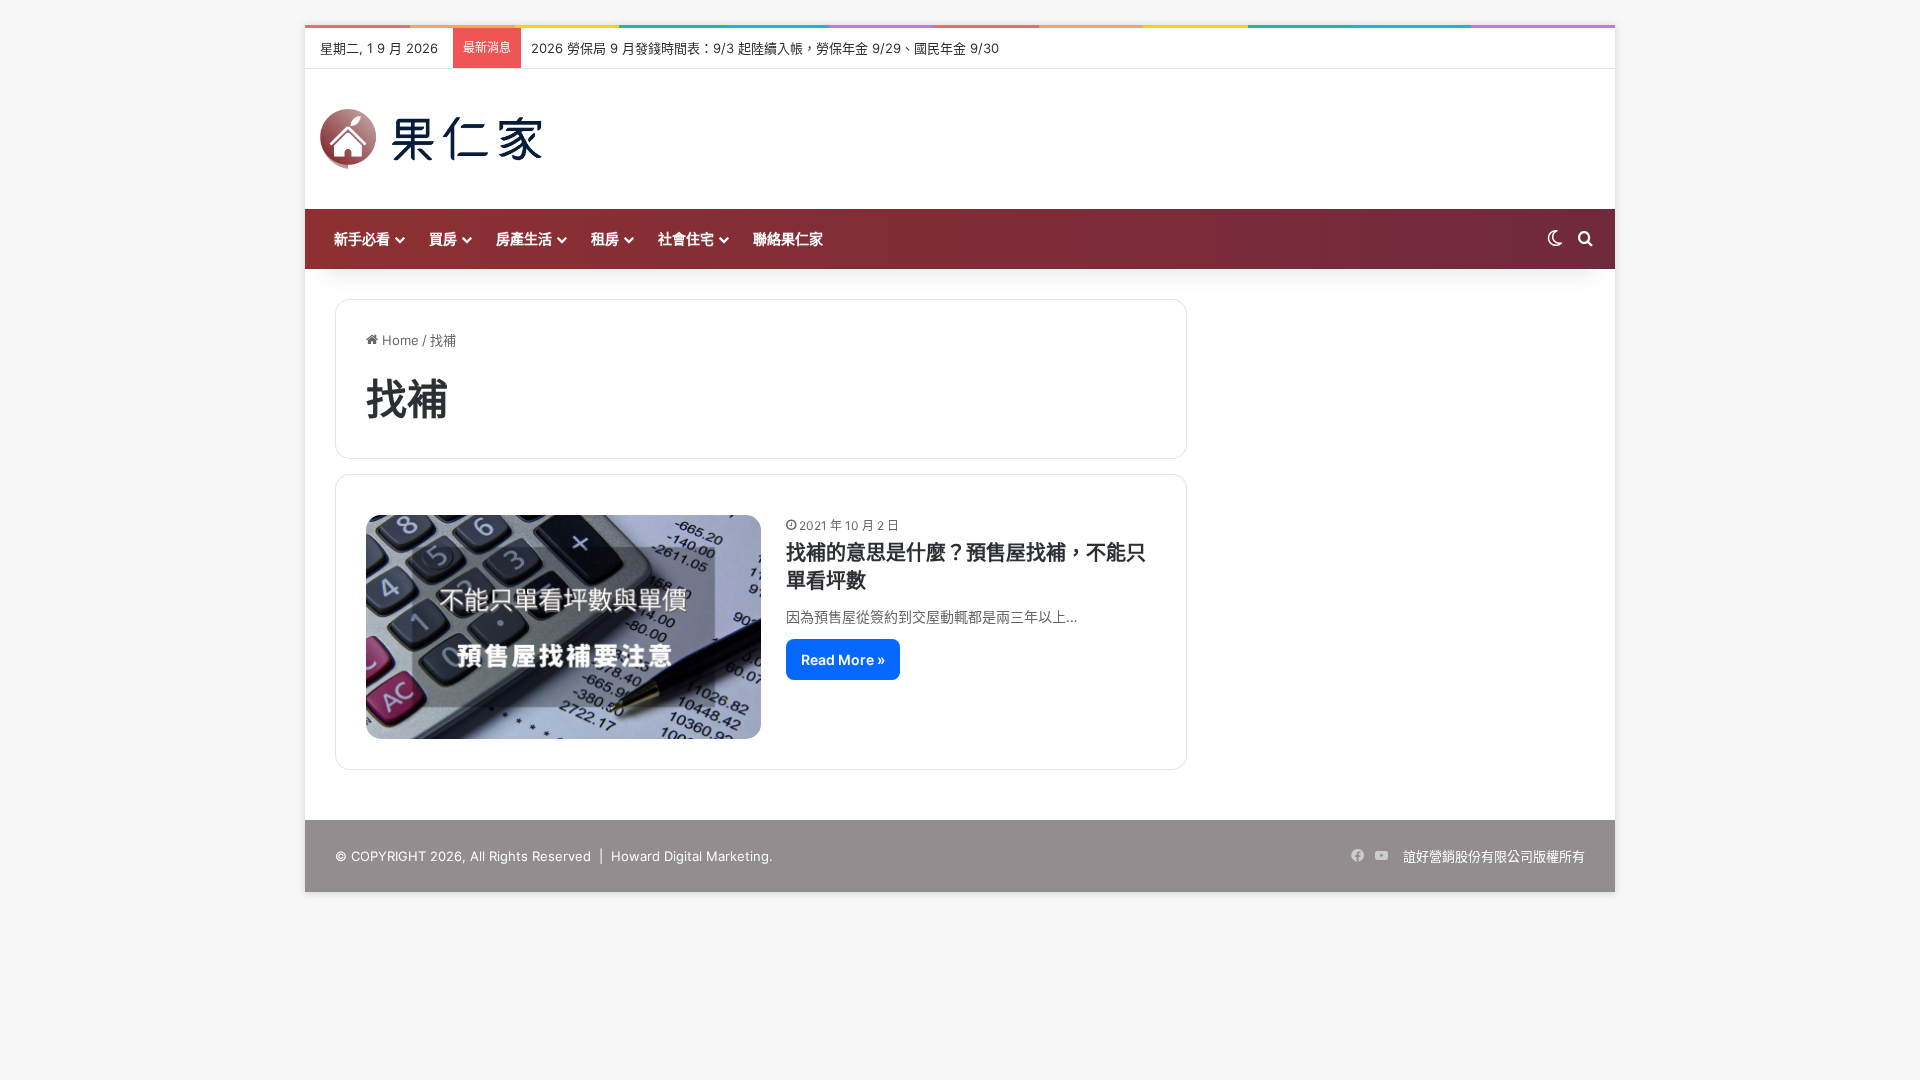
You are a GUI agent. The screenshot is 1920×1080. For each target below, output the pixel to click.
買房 (443, 238)
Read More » (843, 659)
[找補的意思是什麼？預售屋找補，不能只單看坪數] (563, 626)
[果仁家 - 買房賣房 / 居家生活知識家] (431, 139)
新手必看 (362, 238)
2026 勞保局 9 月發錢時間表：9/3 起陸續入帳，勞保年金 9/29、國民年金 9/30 (765, 48)
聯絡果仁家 (788, 238)
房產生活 (524, 238)
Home (398, 340)
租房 (605, 238)
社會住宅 (686, 238)
